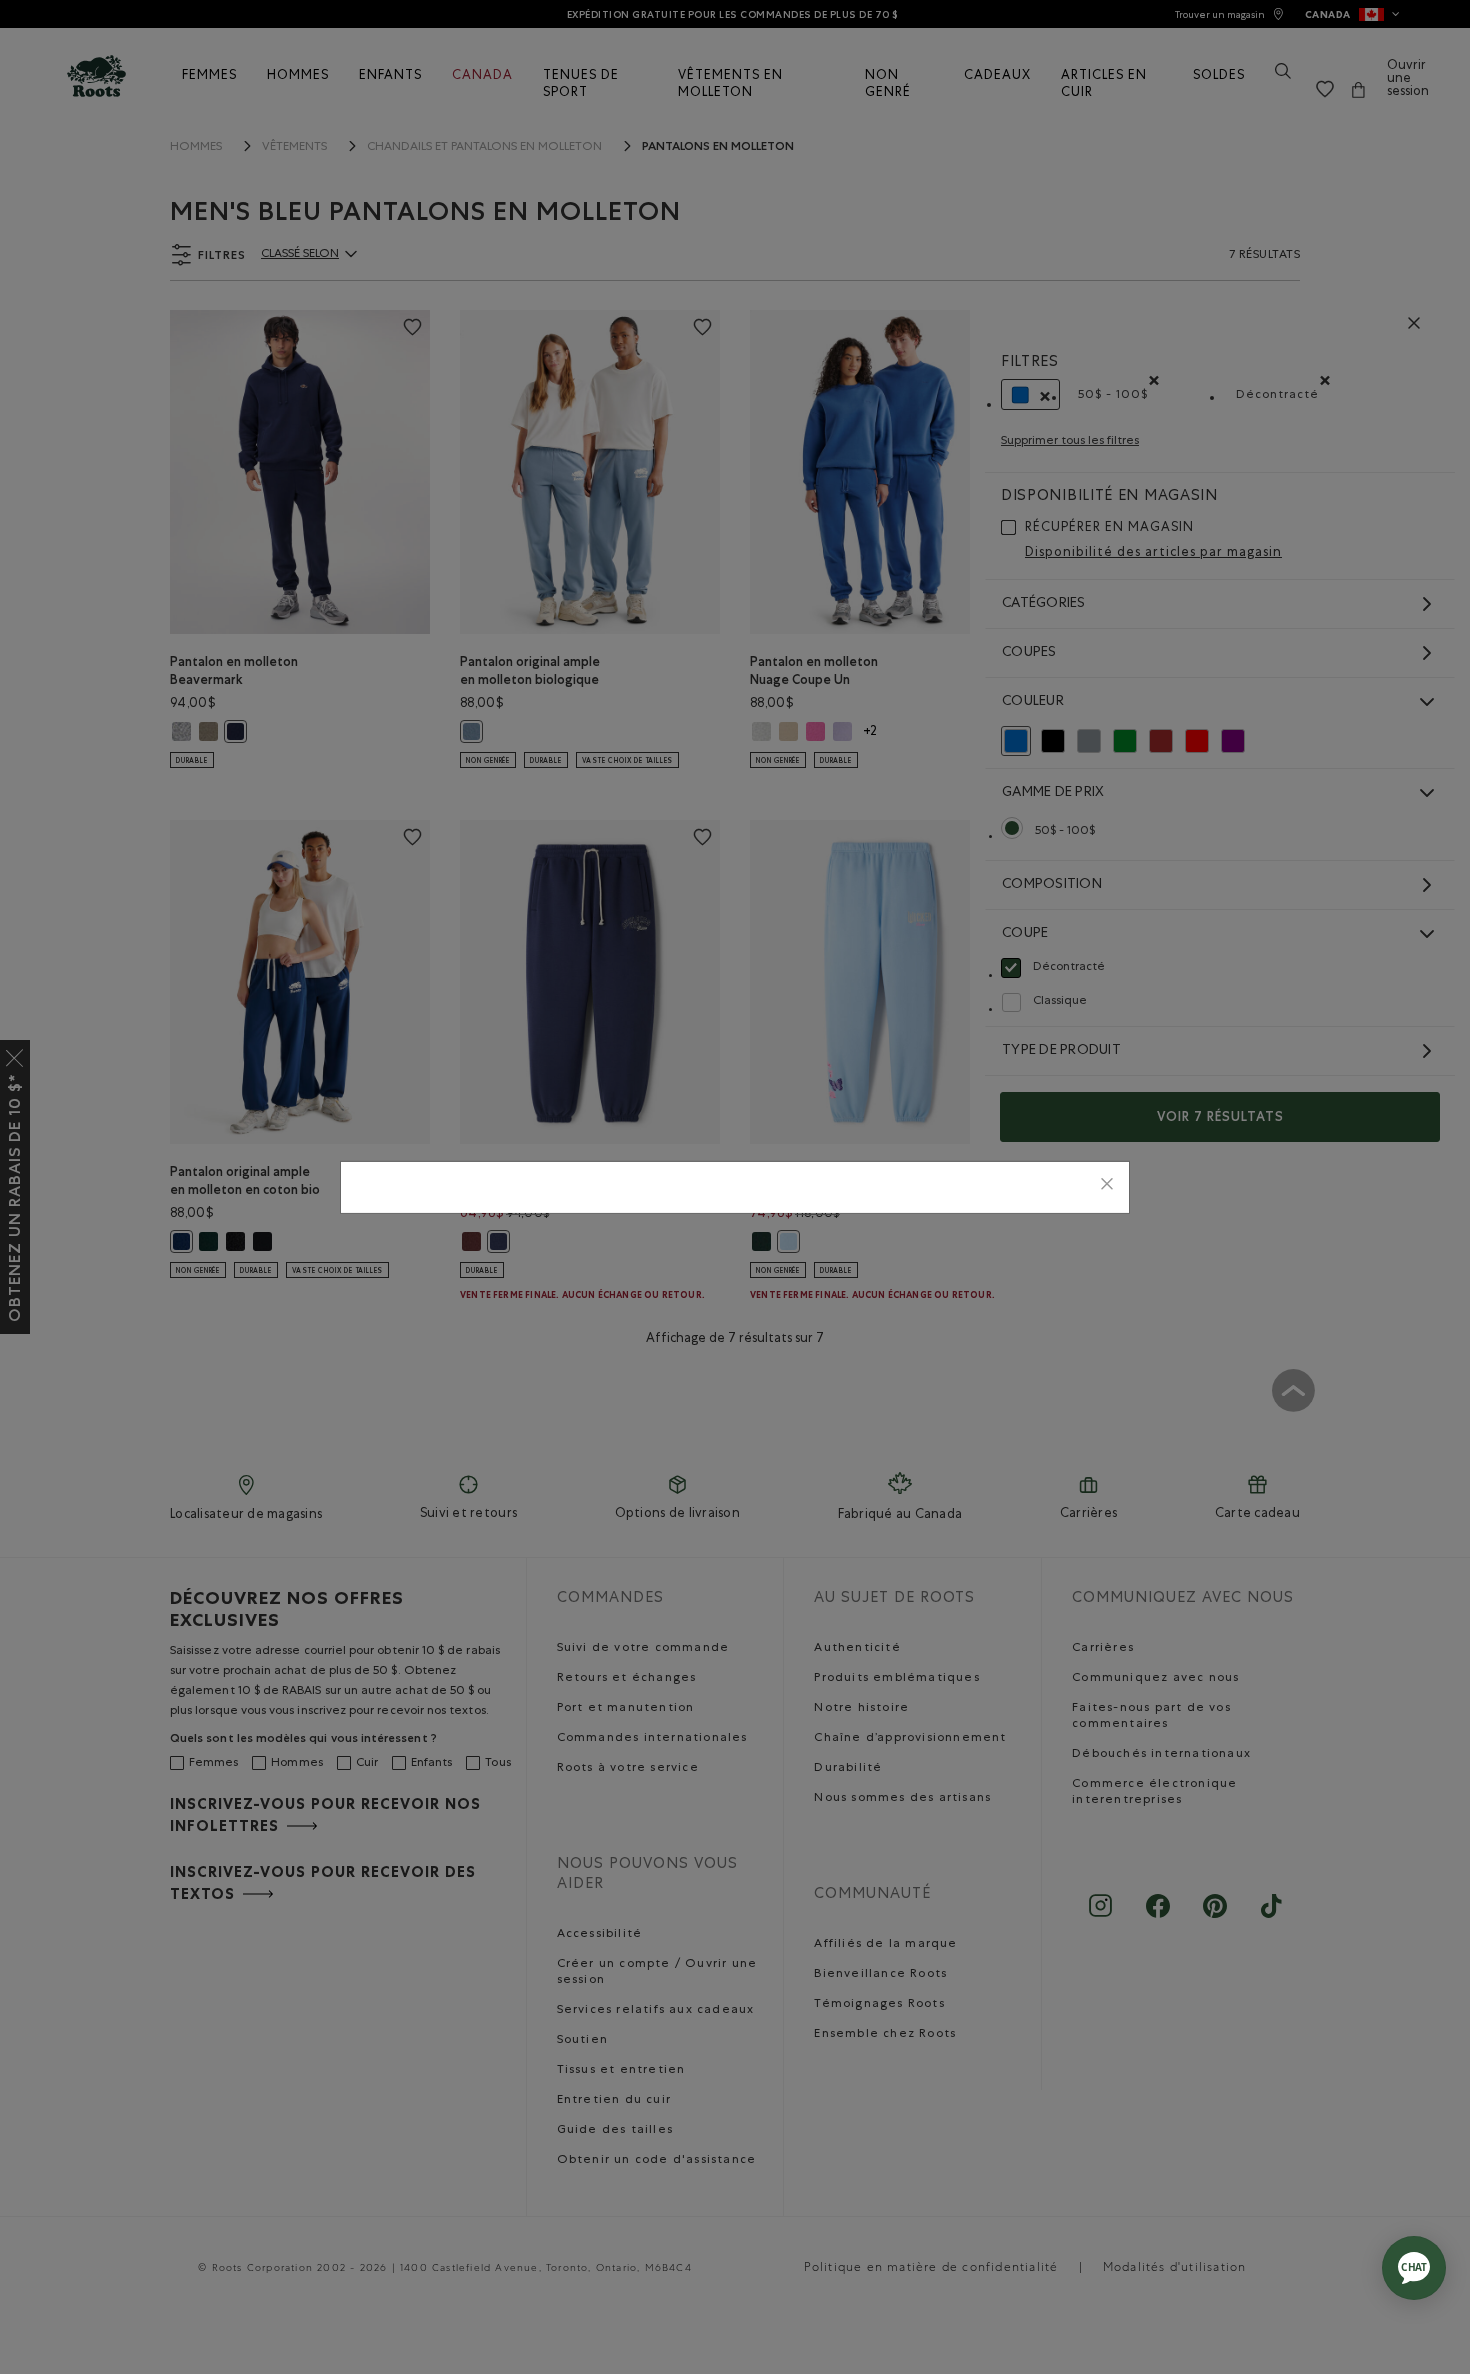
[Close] (1107, 1187)
